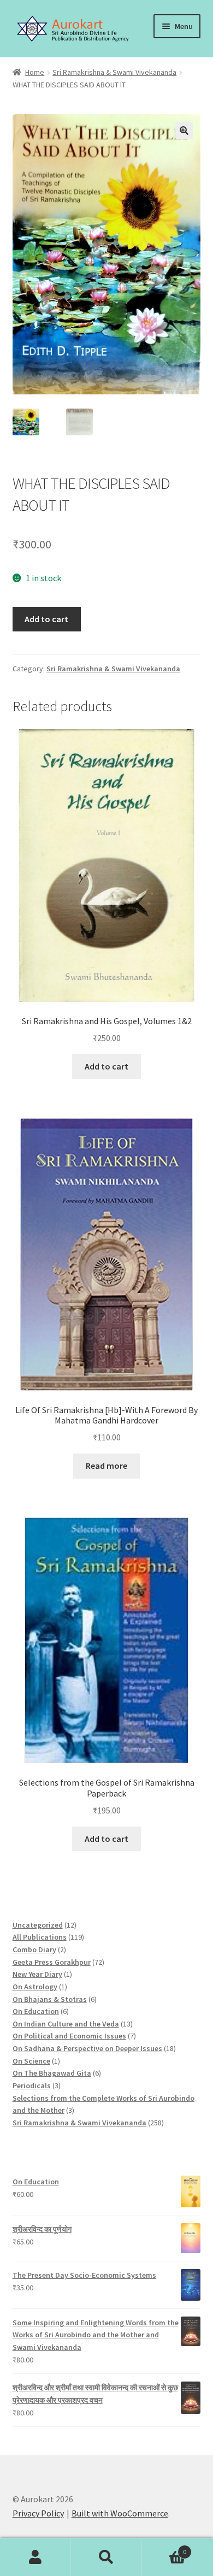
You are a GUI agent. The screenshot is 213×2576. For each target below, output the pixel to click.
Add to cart (46, 619)
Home (35, 72)
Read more (106, 1466)
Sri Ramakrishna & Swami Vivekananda (114, 72)
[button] (184, 131)
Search (106, 2557)
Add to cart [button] (106, 1066)
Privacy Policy (38, 2513)
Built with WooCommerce (120, 2513)
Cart (164, 2548)
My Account (35, 2557)
